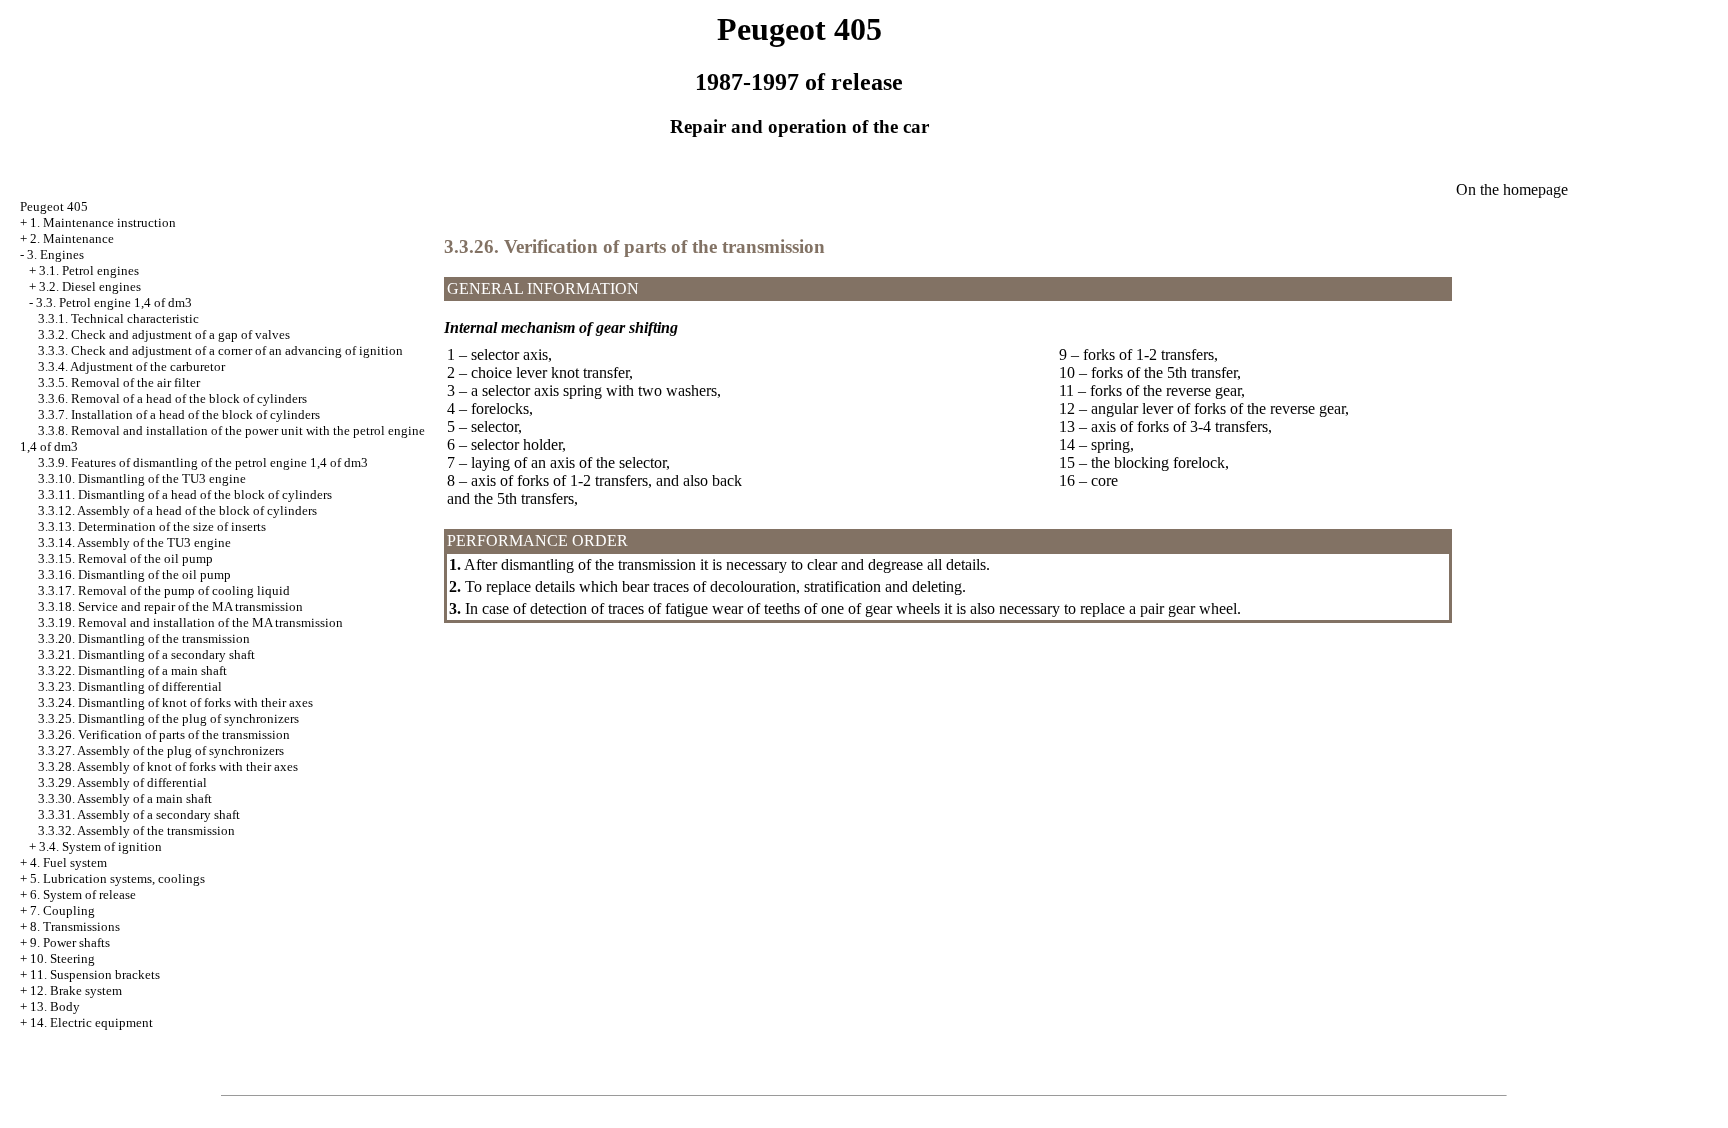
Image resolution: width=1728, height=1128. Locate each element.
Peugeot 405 (54, 206)
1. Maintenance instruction (103, 222)
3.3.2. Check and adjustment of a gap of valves (164, 334)
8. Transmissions (75, 926)
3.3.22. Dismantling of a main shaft (132, 670)
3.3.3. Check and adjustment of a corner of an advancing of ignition (220, 350)
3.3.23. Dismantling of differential (130, 686)
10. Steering (62, 958)
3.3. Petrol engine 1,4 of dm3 (114, 302)
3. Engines (55, 254)
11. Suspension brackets (95, 974)
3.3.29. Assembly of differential (122, 782)
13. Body (55, 1006)
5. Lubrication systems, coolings (117, 878)
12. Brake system (76, 990)
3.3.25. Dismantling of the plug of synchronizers (168, 718)
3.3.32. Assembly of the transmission (136, 830)
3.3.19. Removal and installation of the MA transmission (190, 622)
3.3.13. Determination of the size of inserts (152, 526)
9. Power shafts (70, 942)
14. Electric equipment (91, 1022)
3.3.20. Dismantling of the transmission (144, 638)
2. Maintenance (72, 238)
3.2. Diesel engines (90, 286)
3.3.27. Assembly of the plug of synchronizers (161, 750)
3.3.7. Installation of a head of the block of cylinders (179, 414)
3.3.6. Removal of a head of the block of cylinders (172, 398)
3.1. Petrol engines (89, 270)
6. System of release (83, 894)
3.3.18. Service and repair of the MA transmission (170, 606)
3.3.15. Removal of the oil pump (125, 558)
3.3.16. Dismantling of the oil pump (134, 574)
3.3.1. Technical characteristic (118, 318)
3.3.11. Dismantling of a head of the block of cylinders (185, 494)
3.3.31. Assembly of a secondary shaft (139, 814)
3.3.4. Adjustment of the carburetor (131, 366)
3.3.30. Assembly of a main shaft (125, 798)
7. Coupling (62, 910)
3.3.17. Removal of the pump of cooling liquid (164, 590)
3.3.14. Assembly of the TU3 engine (134, 542)
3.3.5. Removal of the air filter (119, 382)
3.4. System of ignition (100, 846)
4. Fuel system (68, 862)
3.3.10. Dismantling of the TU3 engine (142, 478)
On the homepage (1512, 189)
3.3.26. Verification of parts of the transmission (164, 734)
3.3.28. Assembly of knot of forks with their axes (168, 766)
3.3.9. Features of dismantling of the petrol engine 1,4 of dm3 (203, 462)
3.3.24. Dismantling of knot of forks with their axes (175, 702)
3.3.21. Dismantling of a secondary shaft (146, 654)
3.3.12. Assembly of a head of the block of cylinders (177, 510)
